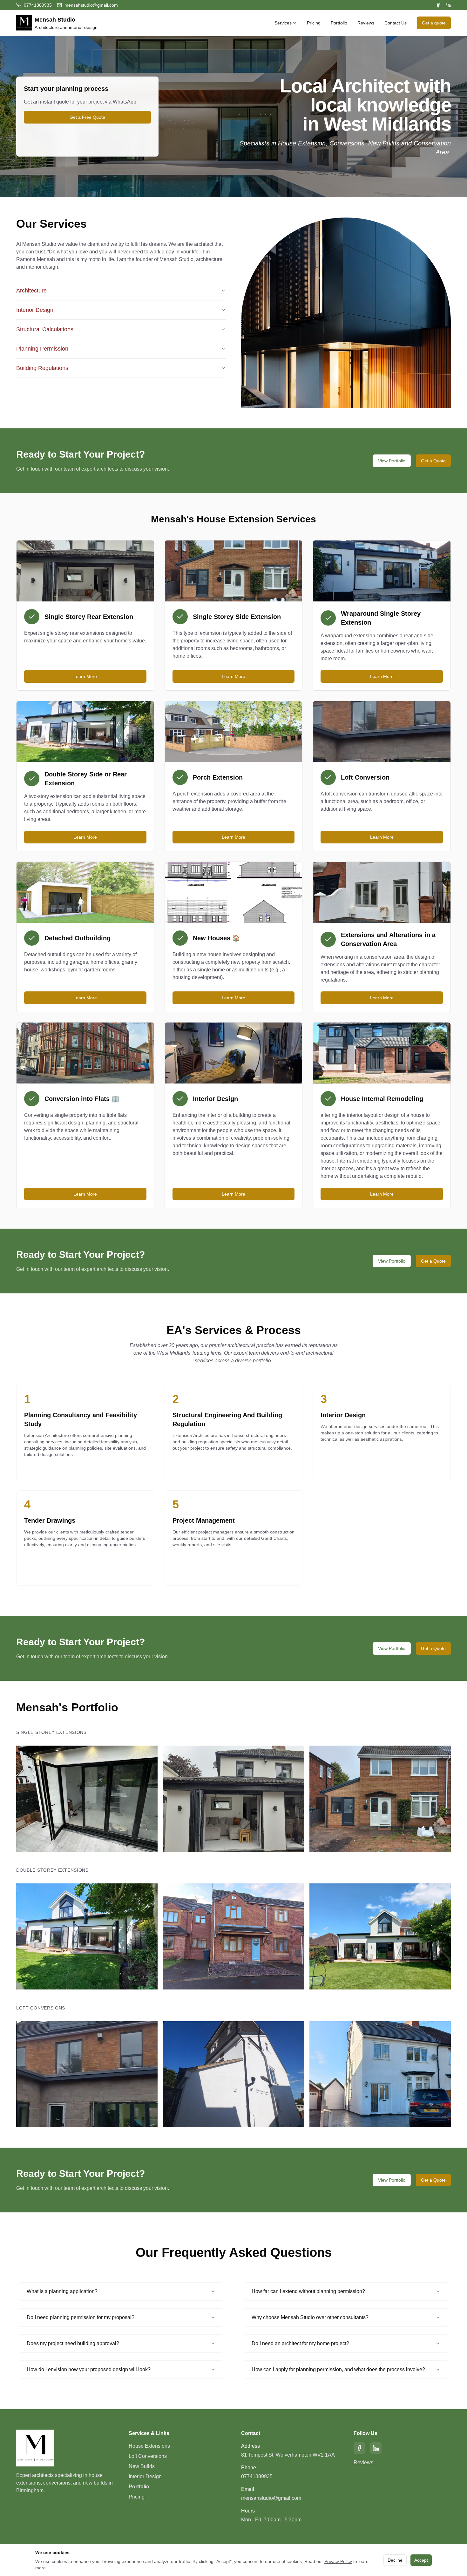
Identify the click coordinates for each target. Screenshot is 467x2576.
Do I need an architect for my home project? (300, 2343)
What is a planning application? (62, 2291)
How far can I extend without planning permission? (308, 2291)
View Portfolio (392, 461)
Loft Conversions (148, 2456)
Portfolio (339, 23)
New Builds (142, 2466)
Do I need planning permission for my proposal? (81, 2317)
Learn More (85, 676)
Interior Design (35, 310)
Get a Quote (433, 461)
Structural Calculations (45, 329)
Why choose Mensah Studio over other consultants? (310, 2317)
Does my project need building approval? (73, 2343)
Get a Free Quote (87, 117)
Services (283, 23)
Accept (421, 2560)
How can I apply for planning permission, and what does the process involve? (338, 2369)
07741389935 (257, 2476)
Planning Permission (42, 349)
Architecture (31, 291)
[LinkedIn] (448, 5)
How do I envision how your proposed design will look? (89, 2369)
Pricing (314, 23)
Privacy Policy (338, 2561)
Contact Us (396, 23)
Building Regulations (42, 368)
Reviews (366, 23)
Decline (395, 2560)
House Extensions (149, 2446)
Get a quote (434, 23)
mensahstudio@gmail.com (271, 2498)
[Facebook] (438, 5)
